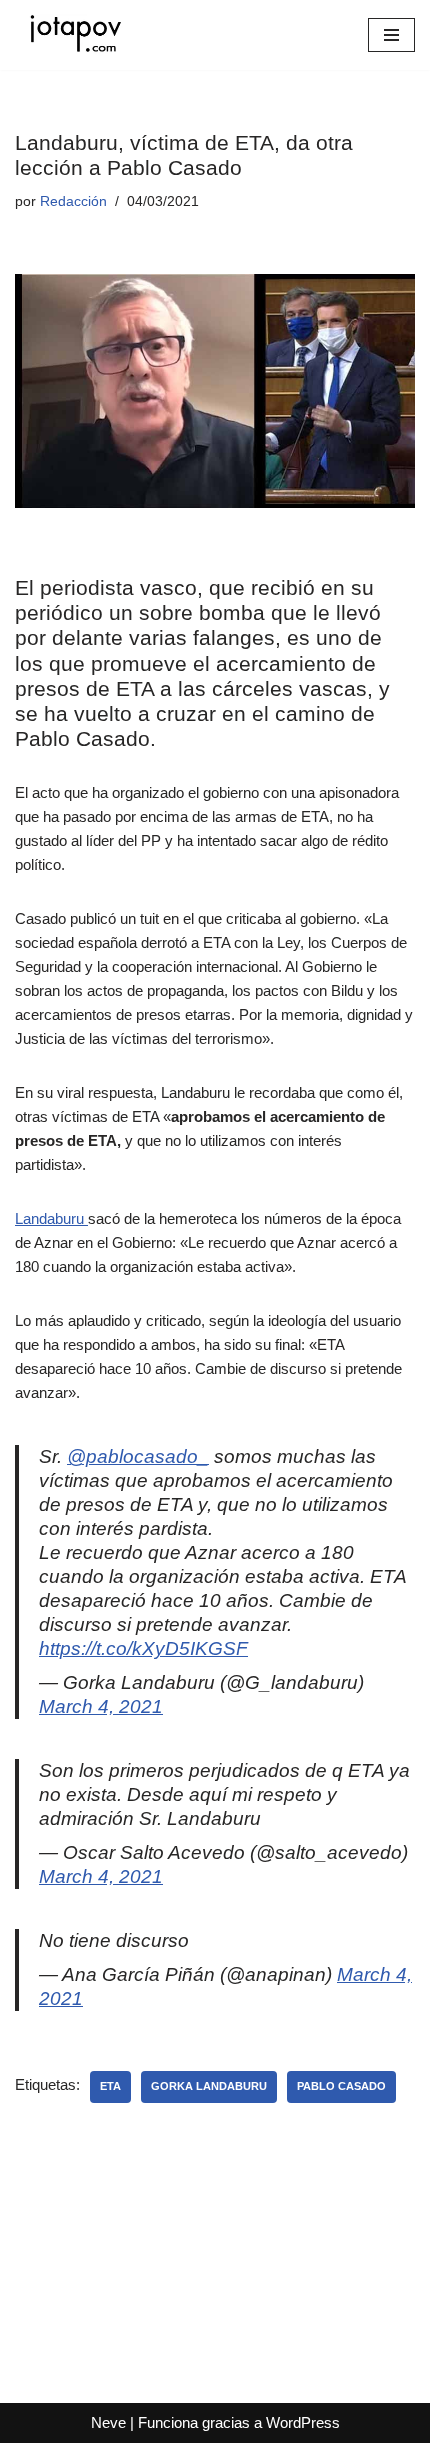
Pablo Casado (341, 2086)
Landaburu (51, 1218)
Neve (108, 2422)
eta (110, 2086)
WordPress (303, 2422)
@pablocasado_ (138, 1456)
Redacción (73, 201)
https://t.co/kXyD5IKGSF (143, 1648)
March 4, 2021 (101, 1706)
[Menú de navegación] (391, 35)
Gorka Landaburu (209, 2086)
